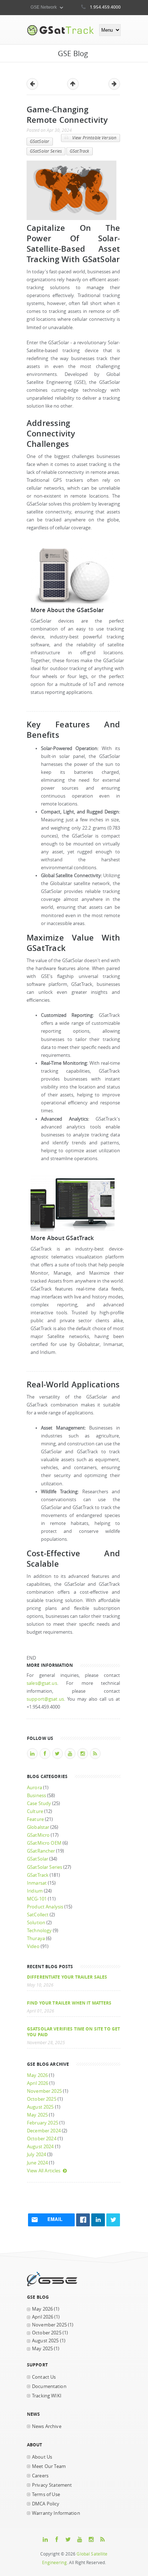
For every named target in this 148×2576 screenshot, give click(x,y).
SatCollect (38, 1915)
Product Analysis (45, 1907)
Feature (35, 1819)
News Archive (47, 2426)
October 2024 (42, 2139)
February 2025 (43, 2123)
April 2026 (38, 2083)
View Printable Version (94, 138)
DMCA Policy (46, 2504)
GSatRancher (41, 1851)
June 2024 (37, 2163)
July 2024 (36, 2155)
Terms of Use (46, 2494)
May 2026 (37, 2075)
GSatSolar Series (46, 151)
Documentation (49, 2386)
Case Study (39, 1803)
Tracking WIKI (47, 2396)
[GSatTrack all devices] (73, 1230)
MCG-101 (37, 1899)
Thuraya (36, 1938)
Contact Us (44, 2377)
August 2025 (40, 2107)
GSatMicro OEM (44, 1843)
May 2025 (37, 2115)
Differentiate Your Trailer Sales (67, 1977)
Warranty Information (56, 2513)
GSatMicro (38, 1835)
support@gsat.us (45, 1699)
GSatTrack (79, 151)
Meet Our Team (49, 2466)
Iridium (35, 1891)
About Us (42, 2457)
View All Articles (44, 2171)
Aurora (34, 1788)
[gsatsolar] (73, 602)
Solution (36, 1923)
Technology (39, 1931)
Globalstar (38, 1827)
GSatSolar (40, 141)
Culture (35, 1811)
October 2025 (42, 2099)
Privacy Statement (52, 2485)
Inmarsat (37, 1883)
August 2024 (40, 2147)
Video (33, 1946)
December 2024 (44, 2131)
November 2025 (44, 2091)
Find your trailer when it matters (69, 2003)
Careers (40, 2476)
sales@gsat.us (42, 1683)
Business (36, 1796)
